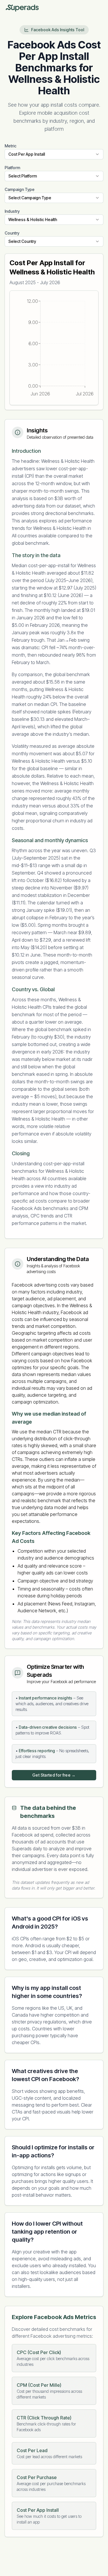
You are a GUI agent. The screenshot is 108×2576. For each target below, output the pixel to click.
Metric (11, 146)
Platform (12, 168)
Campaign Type (20, 189)
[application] (54, 348)
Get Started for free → (54, 1775)
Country (12, 233)
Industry (12, 211)
